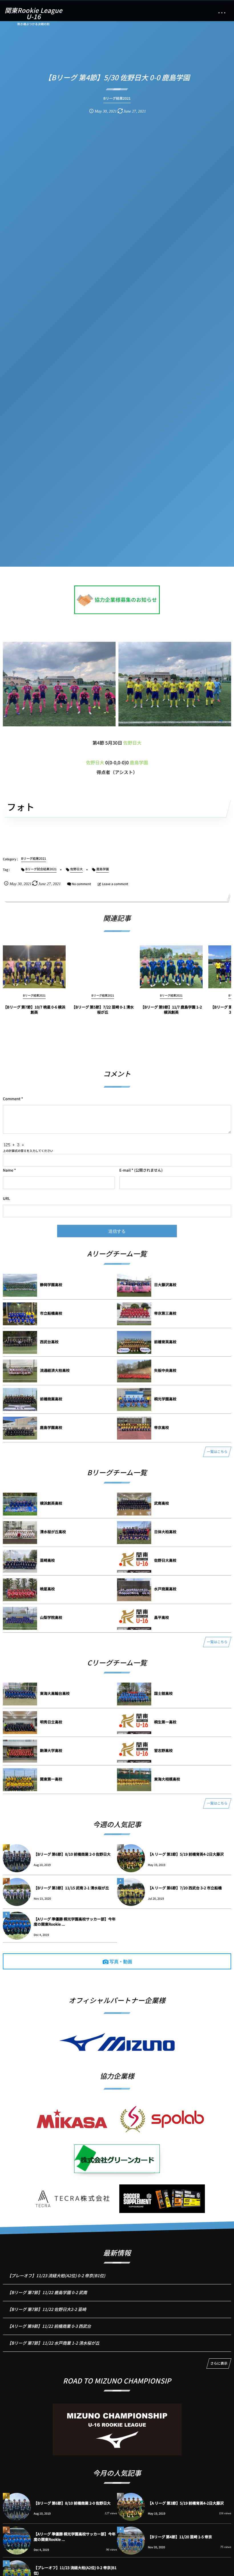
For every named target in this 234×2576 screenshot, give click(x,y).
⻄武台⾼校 (49, 1342)
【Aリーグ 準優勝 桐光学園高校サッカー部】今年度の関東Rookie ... (75, 1922)
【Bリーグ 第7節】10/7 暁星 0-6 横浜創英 (34, 1010)
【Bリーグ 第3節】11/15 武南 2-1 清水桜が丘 (71, 1888)
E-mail (125, 1170)
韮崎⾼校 (47, 1560)
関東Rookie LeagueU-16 (33, 13)
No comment (81, 884)
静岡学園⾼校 (51, 1285)
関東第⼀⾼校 (51, 1779)
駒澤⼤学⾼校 (51, 1750)
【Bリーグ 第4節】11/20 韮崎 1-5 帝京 (180, 2537)
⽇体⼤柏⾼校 (165, 1532)
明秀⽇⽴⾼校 (51, 1722)
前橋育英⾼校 (165, 1342)
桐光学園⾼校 (165, 1399)
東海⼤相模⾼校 (167, 1779)
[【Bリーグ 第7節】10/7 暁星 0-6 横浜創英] (34, 967)
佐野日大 (132, 743)
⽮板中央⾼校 (165, 1370)
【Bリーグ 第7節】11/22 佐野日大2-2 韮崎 (47, 2309)
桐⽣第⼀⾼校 (165, 1722)
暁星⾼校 (47, 1589)
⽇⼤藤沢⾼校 (165, 1285)
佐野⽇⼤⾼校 (165, 1560)
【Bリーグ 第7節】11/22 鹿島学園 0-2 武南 (47, 2293)
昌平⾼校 (162, 1617)
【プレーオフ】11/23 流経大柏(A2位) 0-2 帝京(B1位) (56, 2276)
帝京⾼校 (162, 1427)
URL (6, 1198)
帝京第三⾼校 (165, 1313)
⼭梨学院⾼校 (51, 1617)
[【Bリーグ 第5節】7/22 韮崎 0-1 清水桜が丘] (103, 967)
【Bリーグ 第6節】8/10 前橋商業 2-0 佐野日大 (72, 1854)
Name (8, 1170)
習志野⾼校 (163, 1750)
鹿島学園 (139, 762)
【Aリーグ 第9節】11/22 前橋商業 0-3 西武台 (49, 2326)
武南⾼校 (162, 1503)
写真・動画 (121, 1961)
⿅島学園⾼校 (51, 1427)
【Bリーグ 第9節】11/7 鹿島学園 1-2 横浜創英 (171, 1010)
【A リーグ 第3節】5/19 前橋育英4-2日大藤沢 (186, 1854)
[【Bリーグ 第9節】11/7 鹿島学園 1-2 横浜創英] (171, 967)
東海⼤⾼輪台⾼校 (55, 1693)
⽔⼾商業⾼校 (165, 1589)
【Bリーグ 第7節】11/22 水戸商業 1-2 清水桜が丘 (53, 2343)
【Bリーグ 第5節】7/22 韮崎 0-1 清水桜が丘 (103, 1010)
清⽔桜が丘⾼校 (53, 1532)
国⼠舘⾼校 (163, 1693)
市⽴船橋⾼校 (51, 1313)
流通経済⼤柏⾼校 (55, 1370)
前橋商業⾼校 (51, 1399)
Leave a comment (115, 884)
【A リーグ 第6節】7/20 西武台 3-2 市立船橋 (185, 1888)
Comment (12, 1099)
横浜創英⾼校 (51, 1503)
